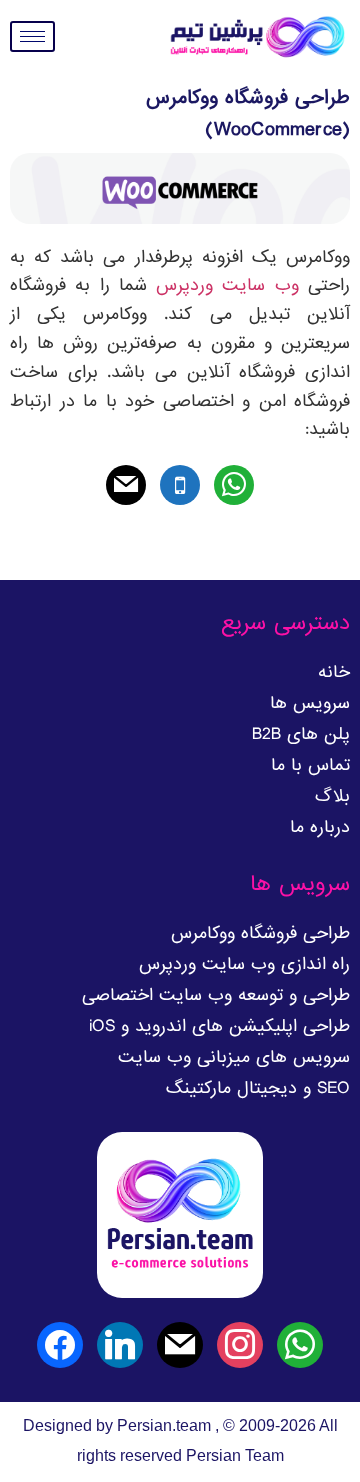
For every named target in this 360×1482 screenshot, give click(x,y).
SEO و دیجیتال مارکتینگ (258, 1088)
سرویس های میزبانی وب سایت (234, 1057)
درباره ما (320, 827)
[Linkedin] (120, 1347)
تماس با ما (310, 765)
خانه (334, 672)
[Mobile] (180, 487)
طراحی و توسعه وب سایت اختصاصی (216, 995)
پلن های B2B (301, 734)
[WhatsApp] (300, 1347)
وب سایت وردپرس (227, 285)
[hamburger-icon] (32, 36)
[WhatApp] (234, 487)
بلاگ (332, 796)
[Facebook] (60, 1347)
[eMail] (126, 487)
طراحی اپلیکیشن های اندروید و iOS (219, 1026)
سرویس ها (310, 703)
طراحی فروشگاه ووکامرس (260, 933)
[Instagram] (240, 1347)
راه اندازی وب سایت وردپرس (244, 964)
